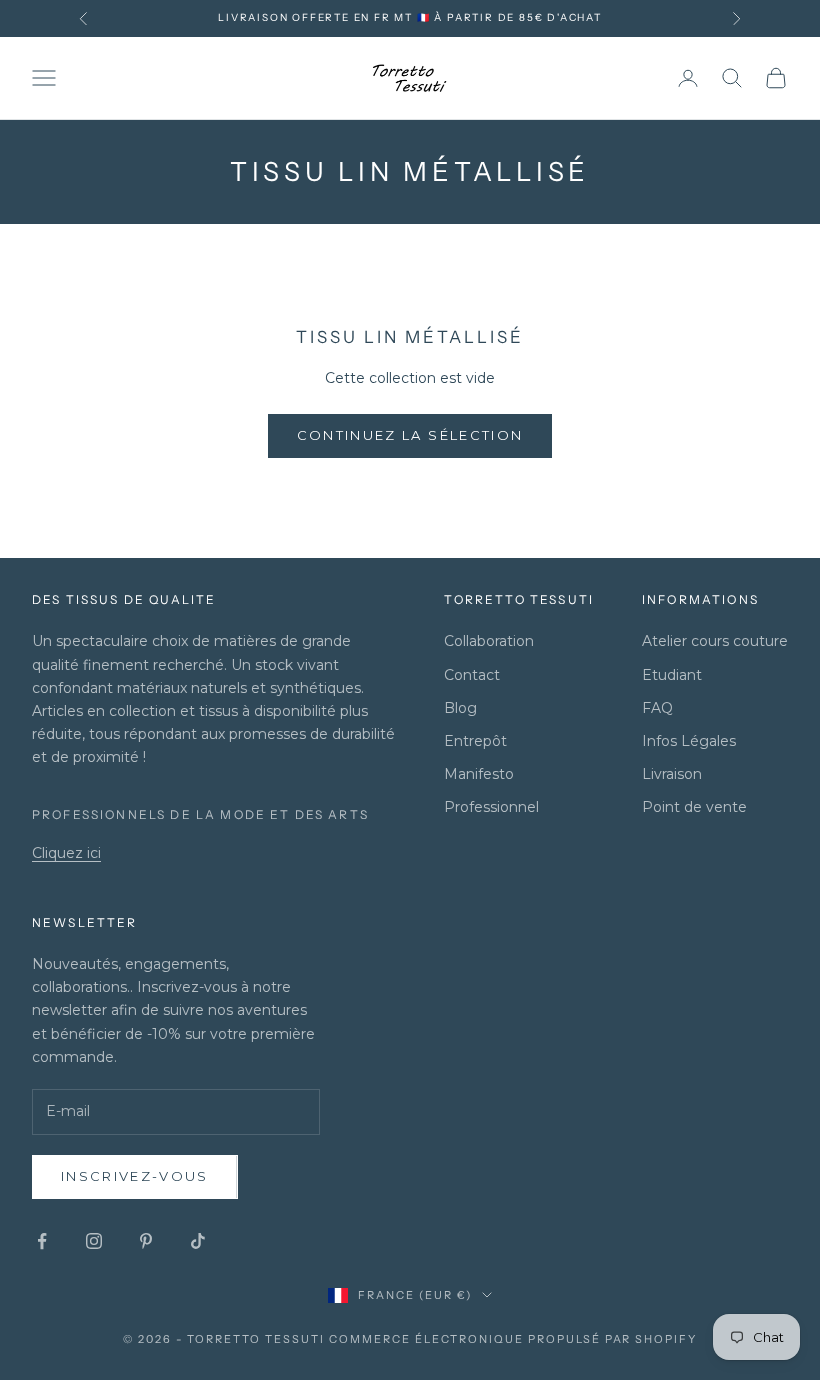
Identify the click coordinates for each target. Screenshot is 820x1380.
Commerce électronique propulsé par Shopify (513, 1339)
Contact (472, 675)
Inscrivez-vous (135, 1176)
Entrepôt (475, 741)
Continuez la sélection (410, 435)
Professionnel (491, 807)
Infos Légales (689, 741)
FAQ (657, 708)
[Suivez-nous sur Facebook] (42, 1241)
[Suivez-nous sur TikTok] (198, 1241)
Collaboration (489, 641)
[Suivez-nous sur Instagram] (94, 1241)
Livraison (672, 774)
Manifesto (479, 774)
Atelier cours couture (715, 641)
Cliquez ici (66, 853)
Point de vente (694, 807)
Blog (460, 708)
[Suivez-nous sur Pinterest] (146, 1241)
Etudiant (672, 675)
